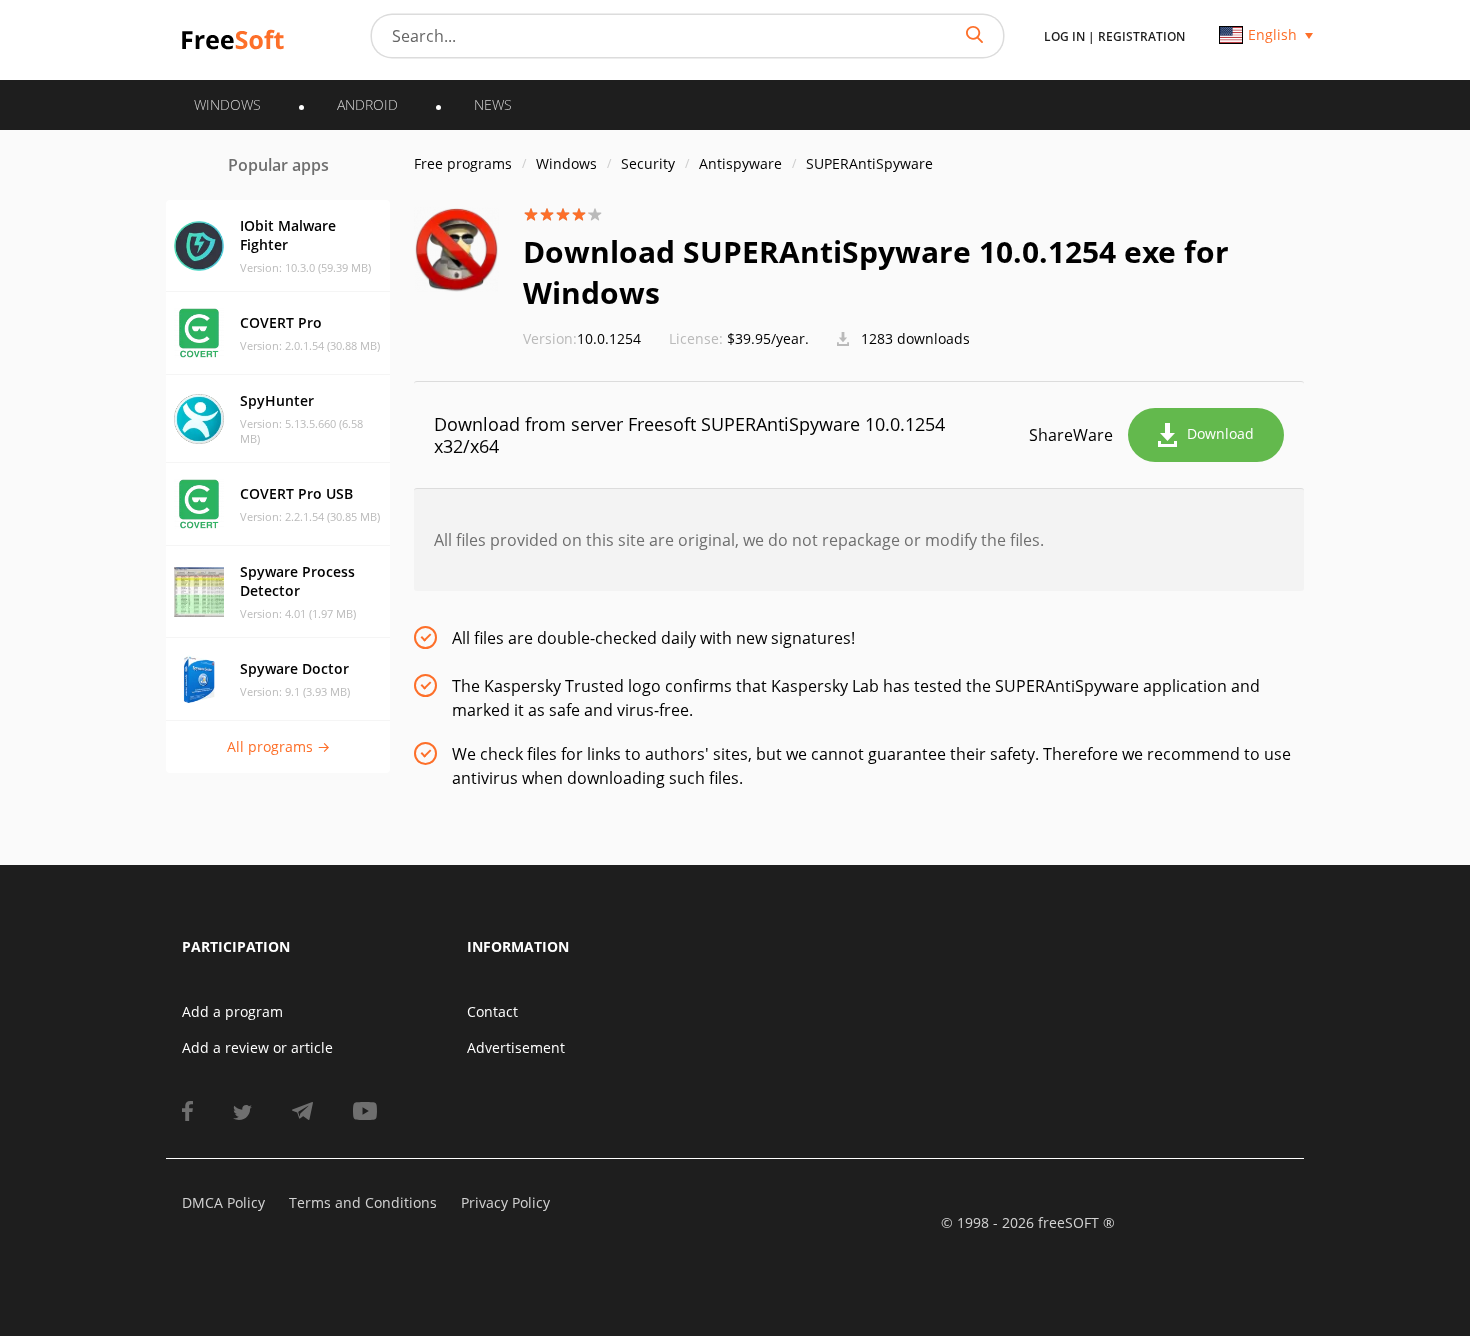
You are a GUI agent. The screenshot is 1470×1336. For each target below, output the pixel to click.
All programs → (278, 746)
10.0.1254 (582, 338)
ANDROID (367, 104)
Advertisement (516, 1047)
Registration (1141, 36)
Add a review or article (257, 1047)
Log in (1064, 36)
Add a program (232, 1011)
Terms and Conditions (363, 1202)
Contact (492, 1011)
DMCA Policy (223, 1202)
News (493, 104)
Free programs (463, 163)
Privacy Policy (505, 1202)
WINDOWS (227, 104)
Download (1220, 433)
